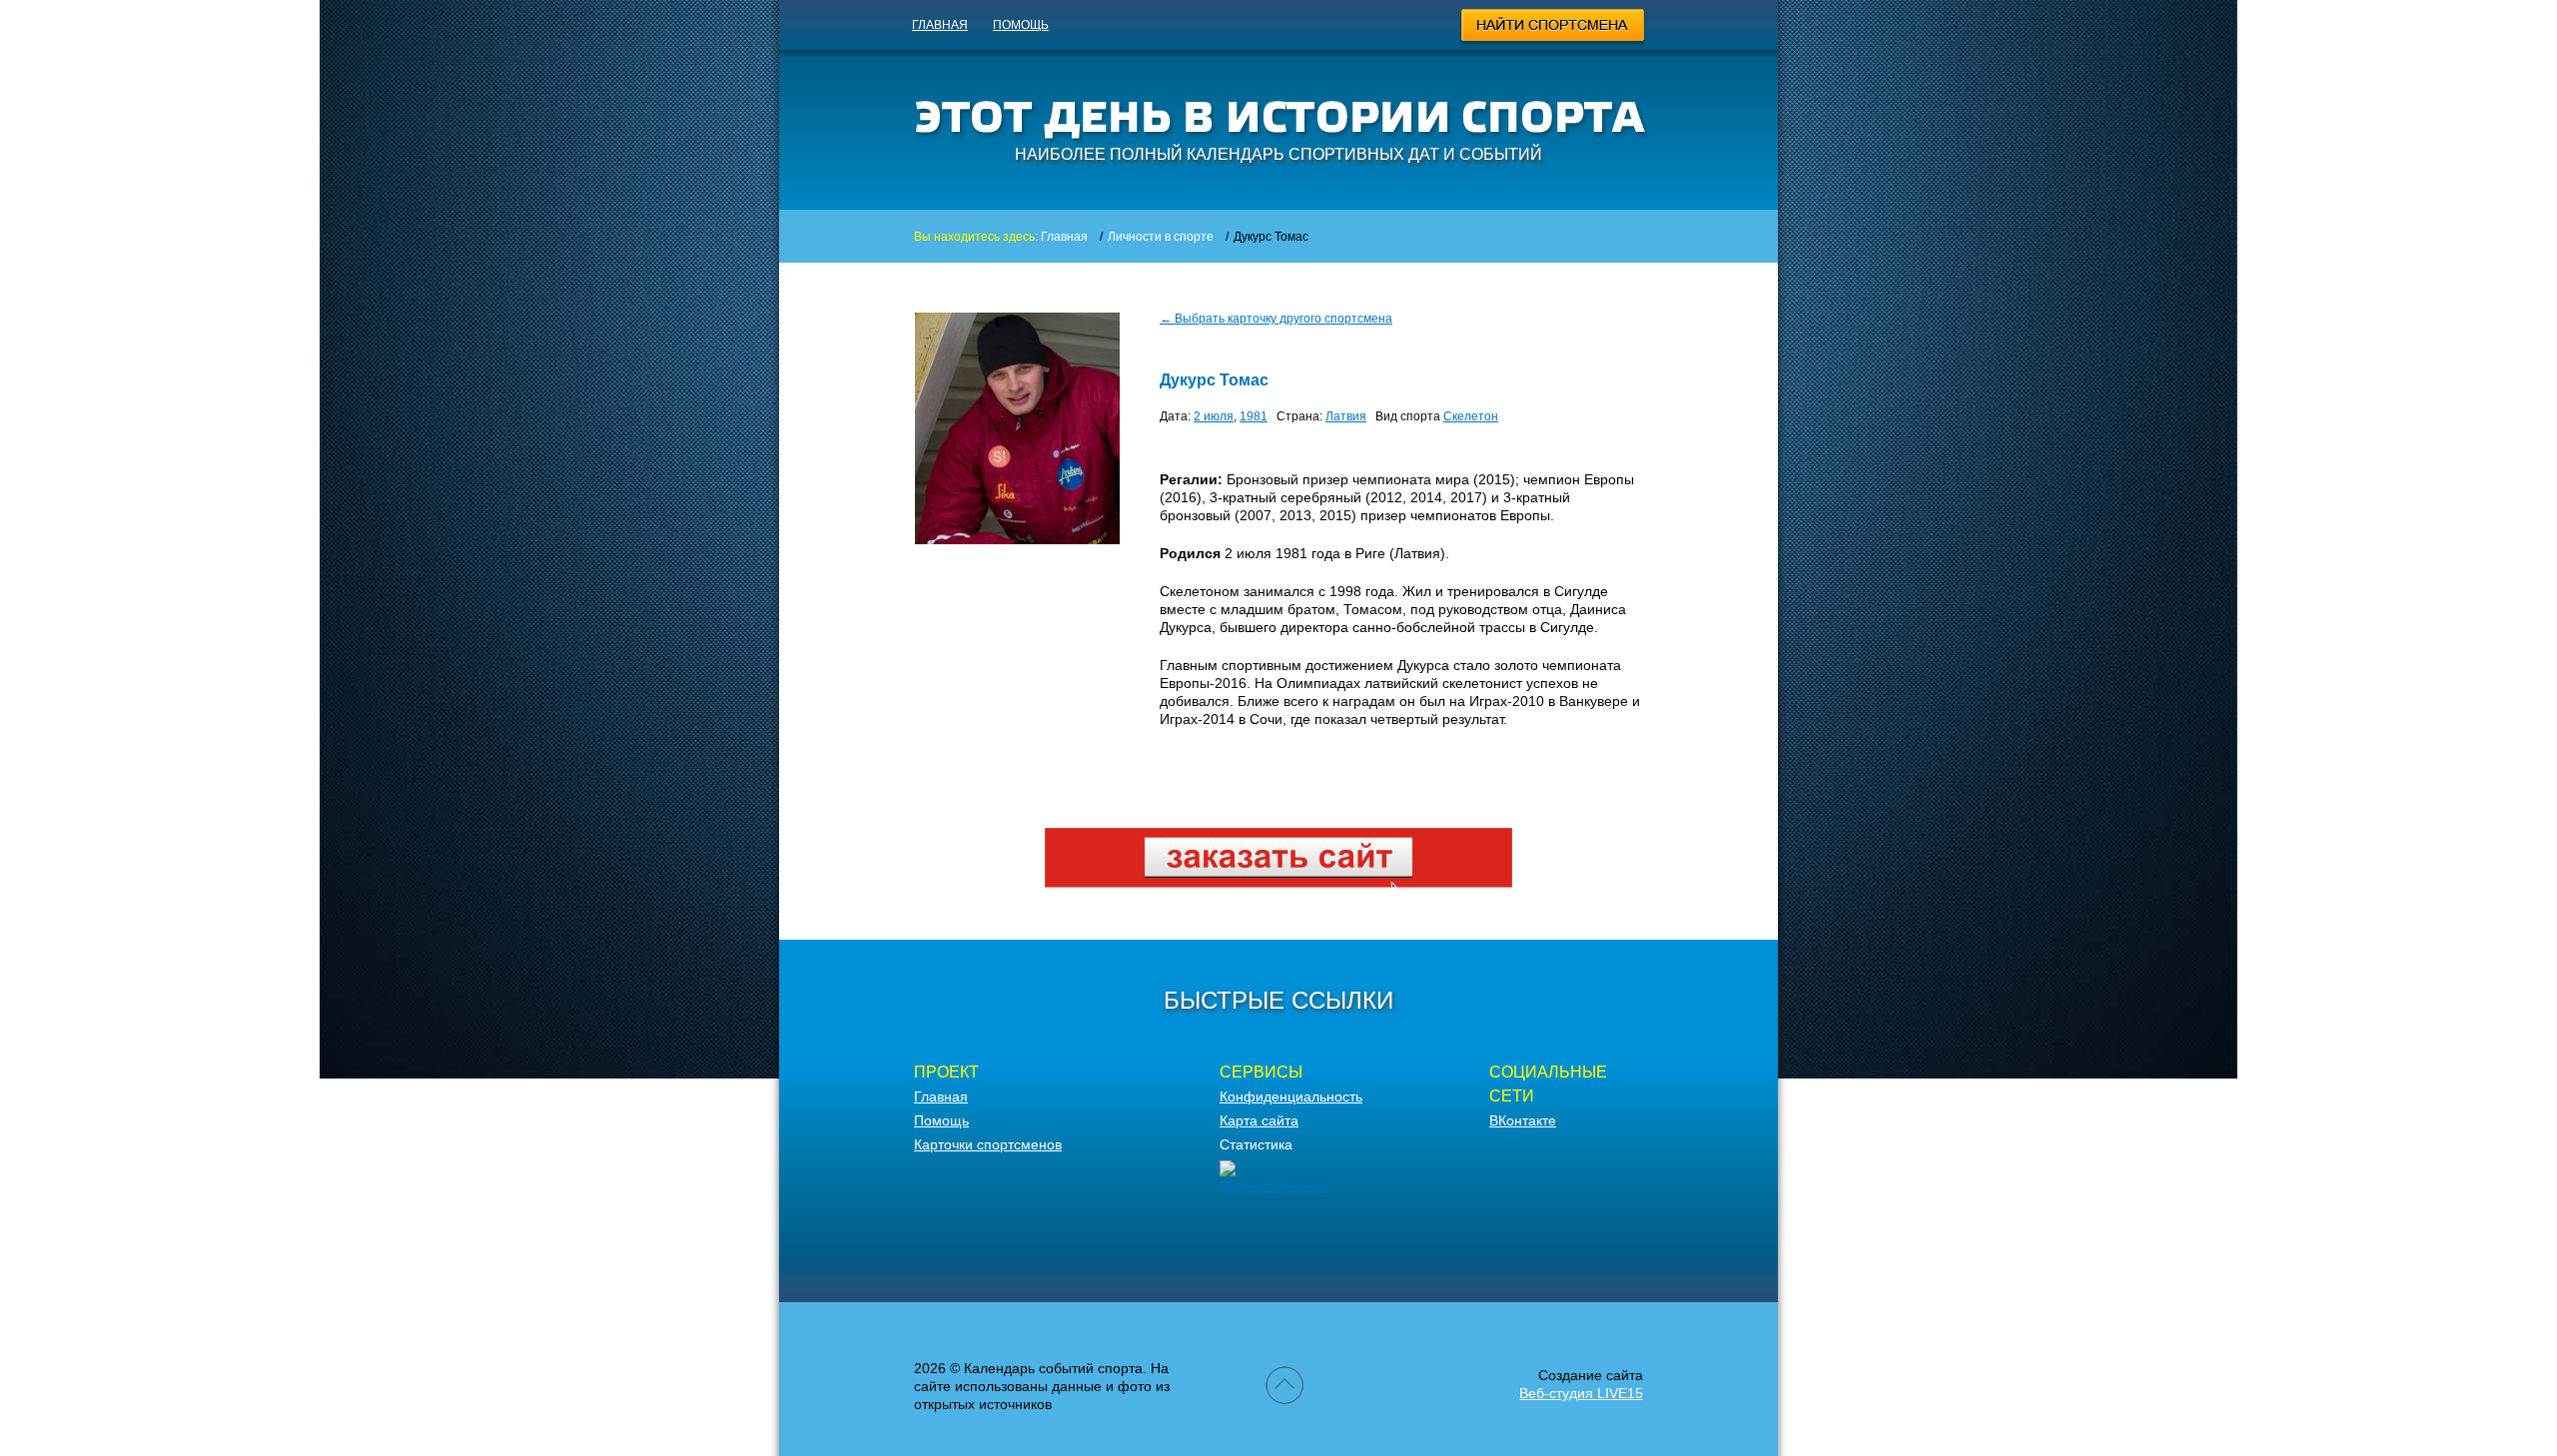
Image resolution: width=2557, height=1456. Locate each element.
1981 (1254, 416)
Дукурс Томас (1214, 380)
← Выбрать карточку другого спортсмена (1276, 319)
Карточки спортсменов (988, 1144)
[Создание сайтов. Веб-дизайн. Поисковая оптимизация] (1278, 883)
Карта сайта (1259, 1120)
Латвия (1346, 416)
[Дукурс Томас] (1017, 539)
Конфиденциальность (1291, 1096)
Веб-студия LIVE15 (1581, 1393)
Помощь (1021, 25)
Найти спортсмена (1554, 28)
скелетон (1471, 416)
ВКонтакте (1523, 1120)
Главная (940, 25)
